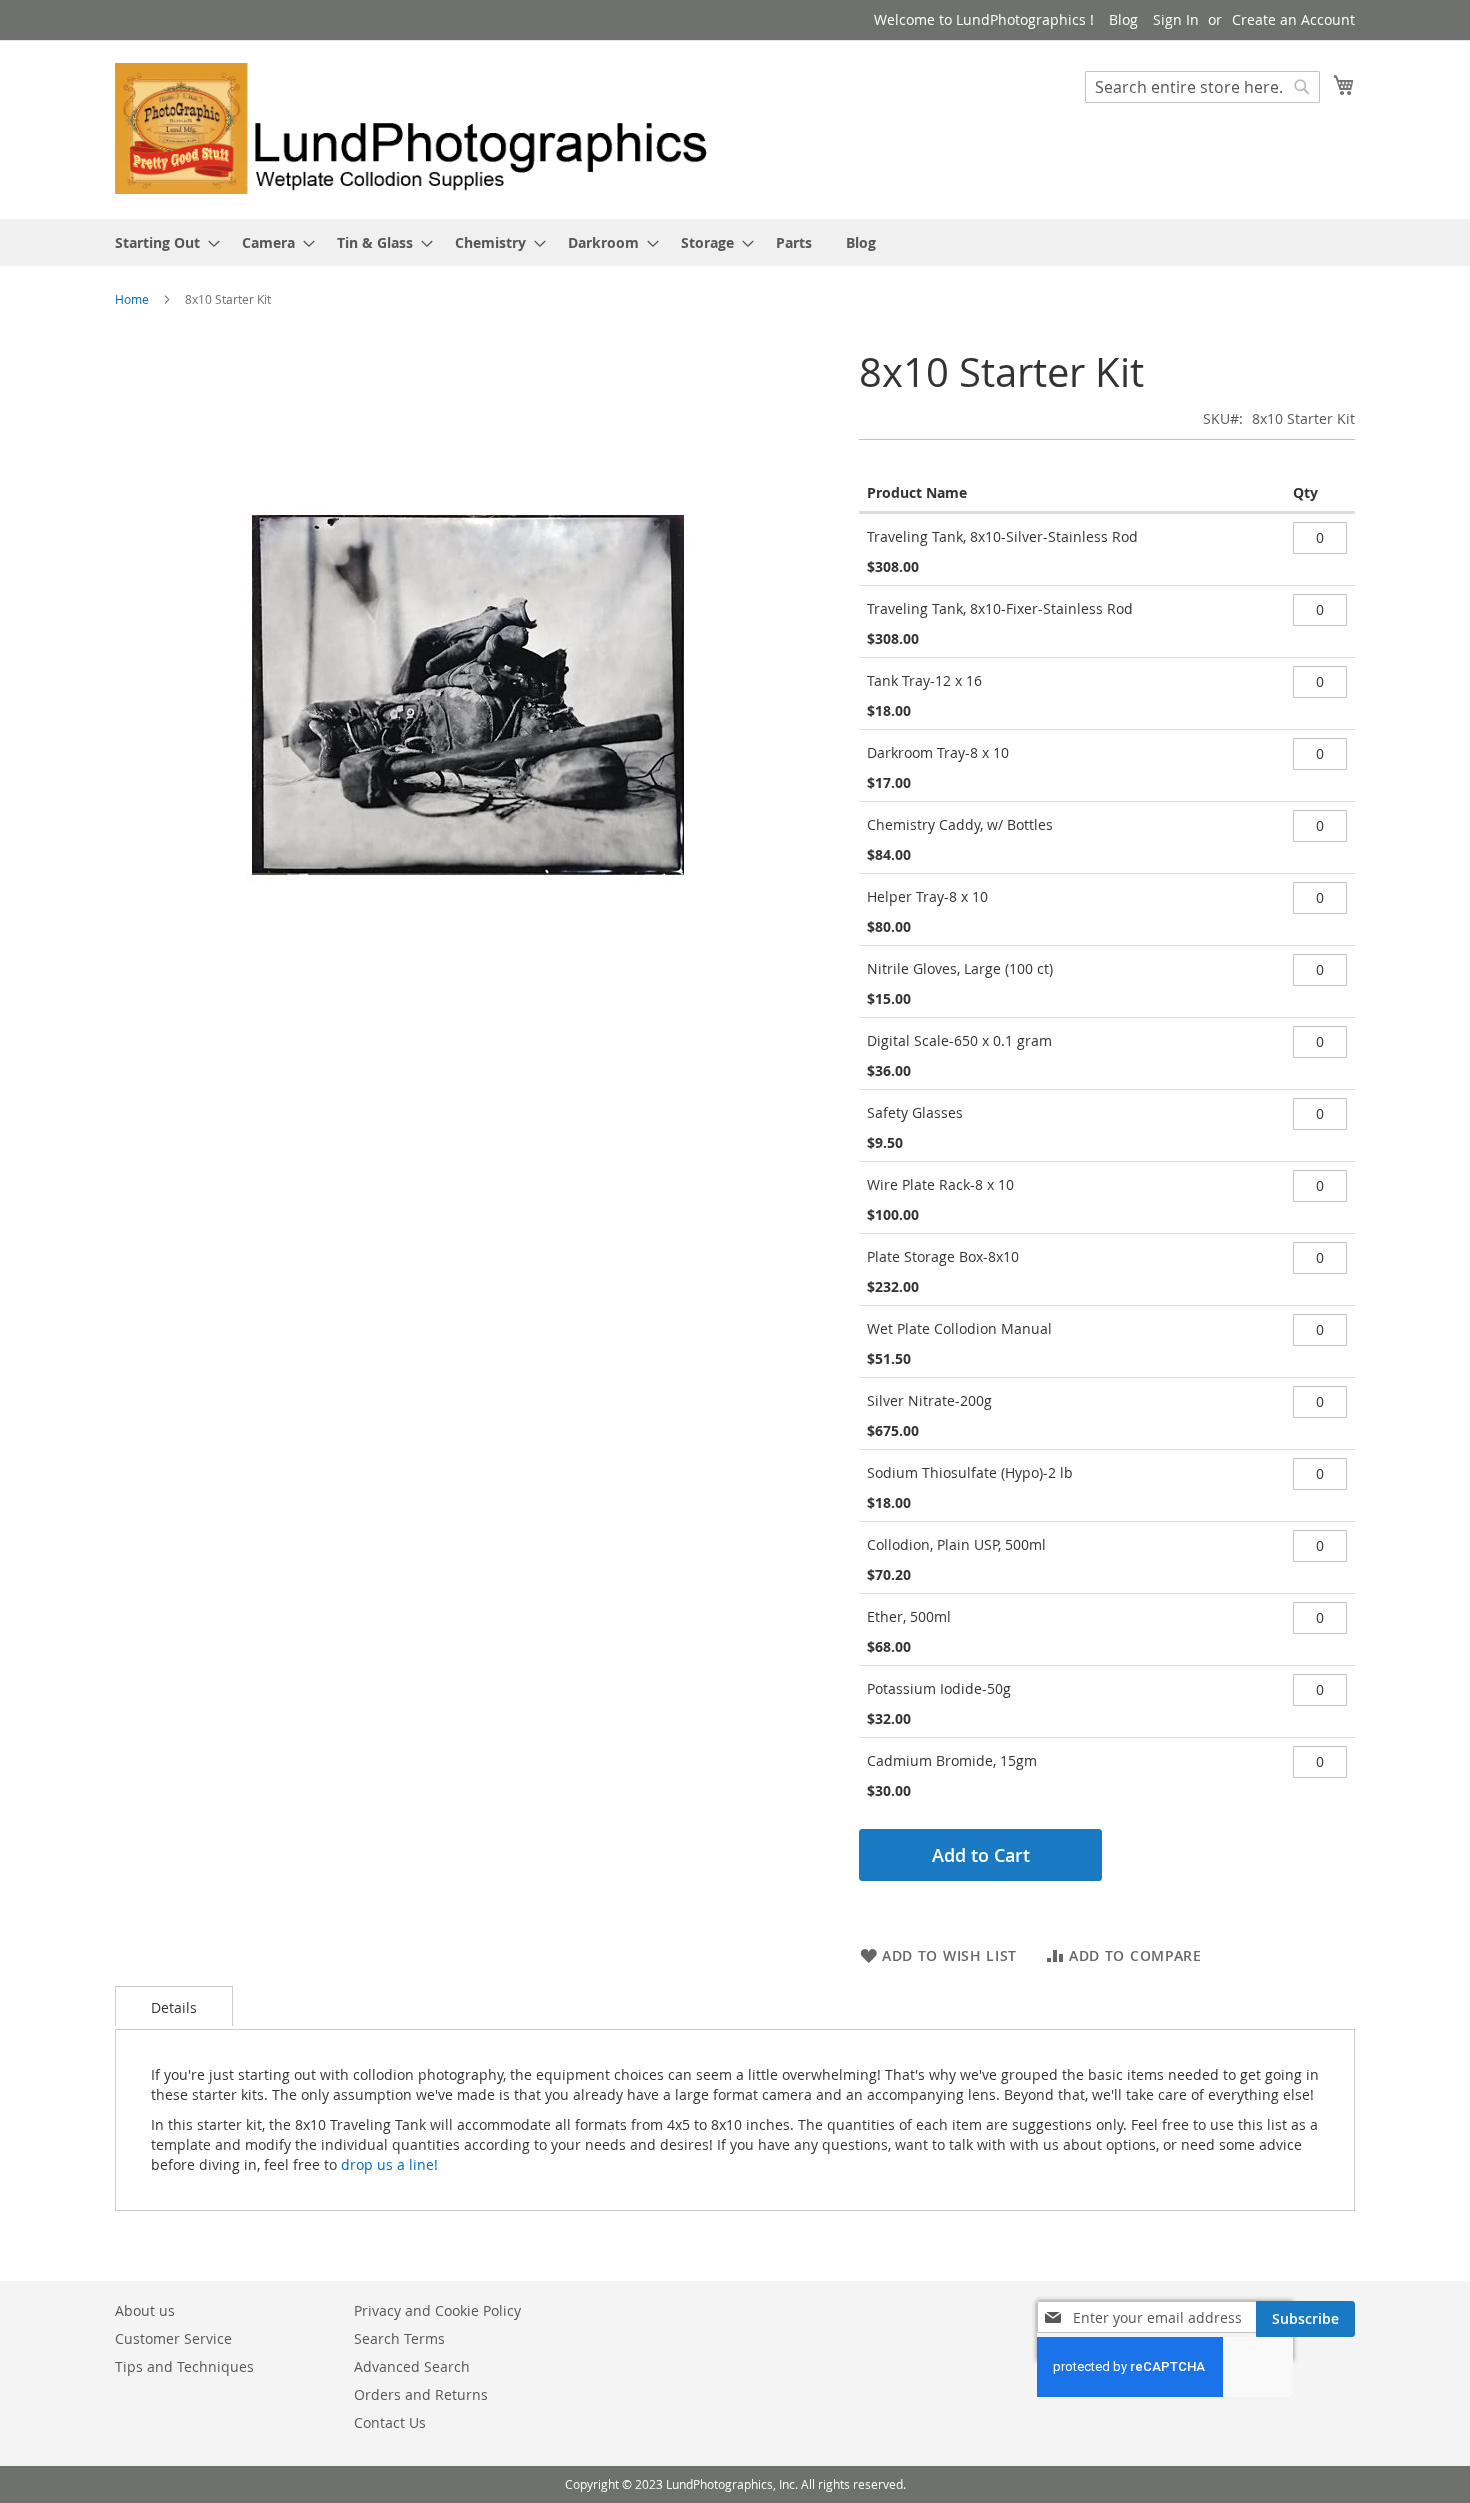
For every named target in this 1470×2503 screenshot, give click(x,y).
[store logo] (425, 128)
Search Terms (399, 2338)
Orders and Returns (421, 2394)
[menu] (735, 242)
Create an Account (1293, 19)
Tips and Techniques (184, 2366)
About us (145, 2310)
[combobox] (1202, 87)
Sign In (1176, 19)
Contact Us (390, 2422)
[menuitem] (161, 242)
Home (132, 299)
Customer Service (173, 2338)
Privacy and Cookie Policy (437, 2310)
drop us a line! (389, 2164)
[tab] (174, 2006)
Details (174, 2007)
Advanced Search (412, 2366)
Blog (1123, 19)
